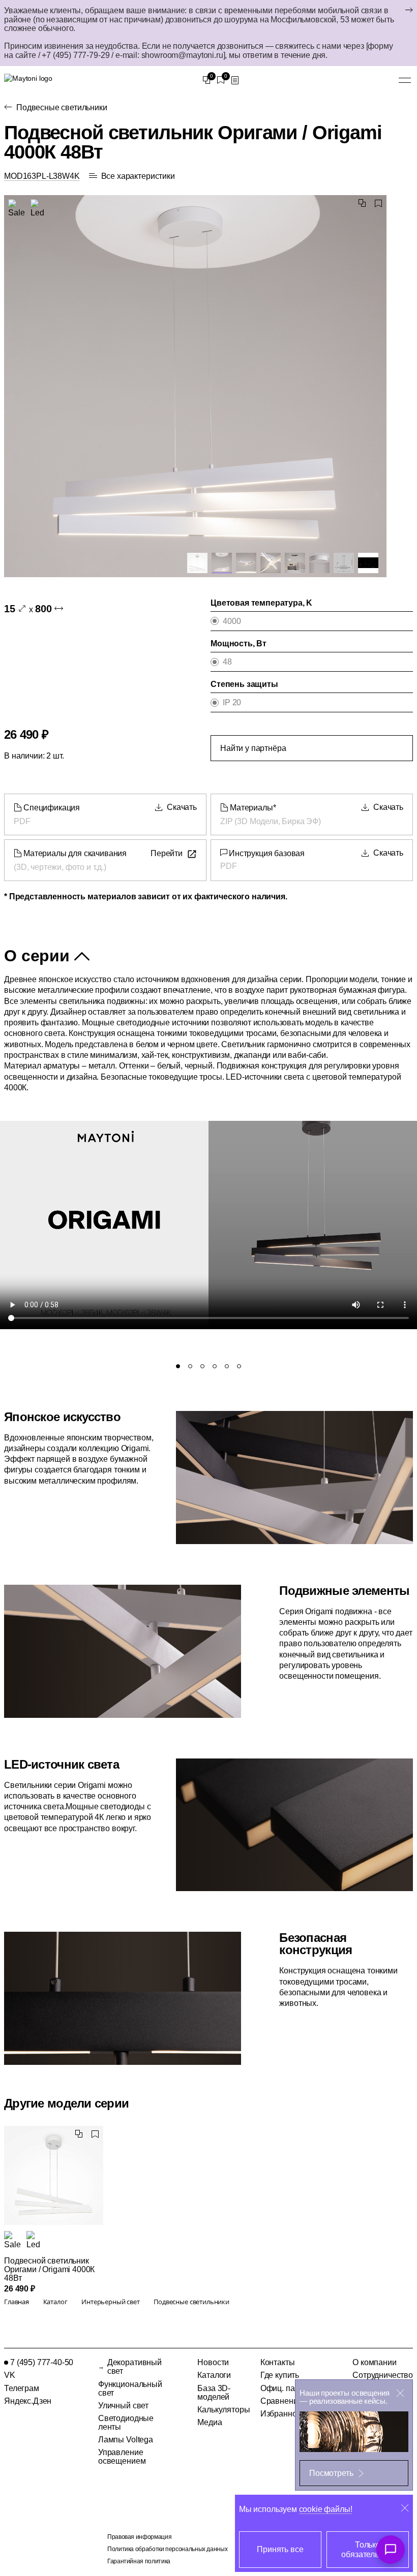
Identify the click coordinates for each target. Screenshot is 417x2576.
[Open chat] (391, 2550)
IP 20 (232, 702)
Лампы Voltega (126, 2440)
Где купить (280, 2375)
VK (10, 2375)
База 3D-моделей (214, 2393)
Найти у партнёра (253, 748)
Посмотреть (331, 2473)
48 (227, 662)
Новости (213, 2362)
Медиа (210, 2422)
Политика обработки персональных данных (167, 2549)
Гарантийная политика (139, 2561)
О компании (374, 2362)
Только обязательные (367, 2550)
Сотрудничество (383, 2375)
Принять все (280, 2549)
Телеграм (22, 2388)
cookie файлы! (326, 2509)
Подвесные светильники (62, 107)
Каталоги (214, 2375)
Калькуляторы (224, 2410)
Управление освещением (122, 2457)
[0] (206, 80)
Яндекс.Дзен (28, 2401)
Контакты (278, 2362)
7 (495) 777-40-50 (42, 2362)
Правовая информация (139, 2537)
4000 (232, 621)
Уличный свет (123, 2406)
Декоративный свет (135, 2367)
